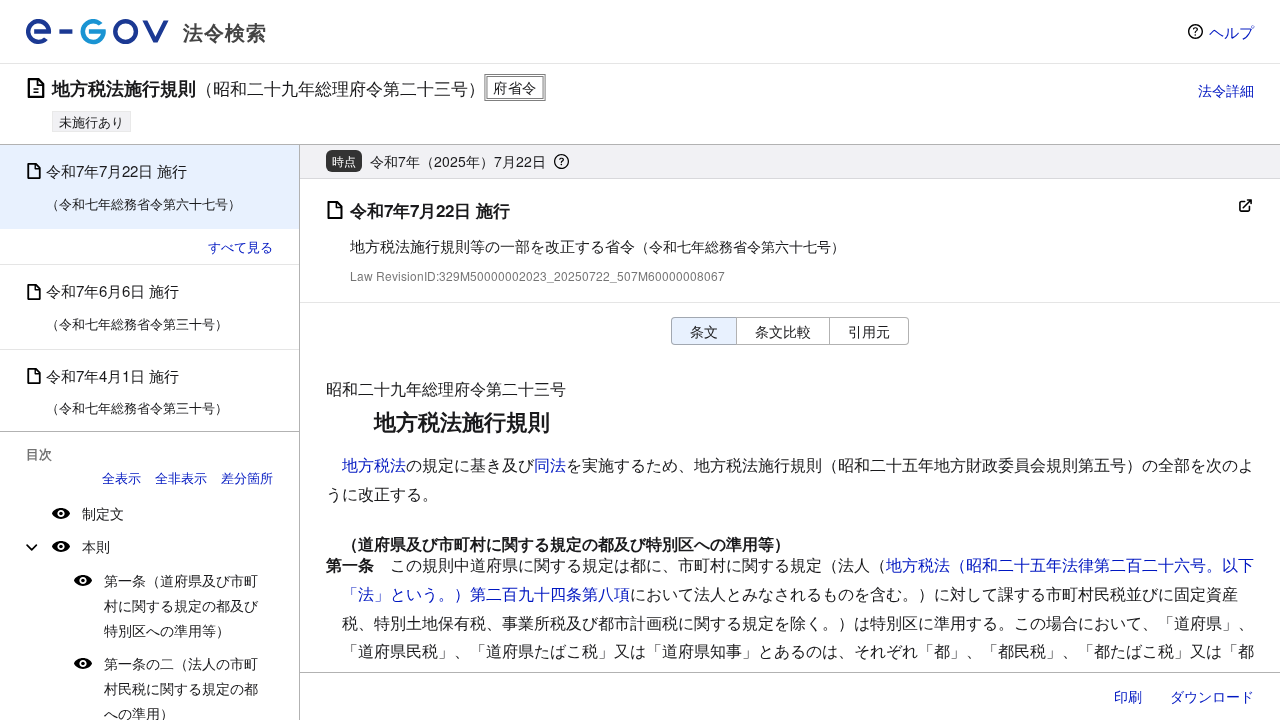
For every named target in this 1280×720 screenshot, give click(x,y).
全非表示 (181, 477)
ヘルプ (1231, 31)
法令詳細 (1226, 90)
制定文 (103, 513)
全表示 (121, 477)
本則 (96, 546)
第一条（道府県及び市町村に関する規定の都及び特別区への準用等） (181, 605)
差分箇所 (247, 477)
